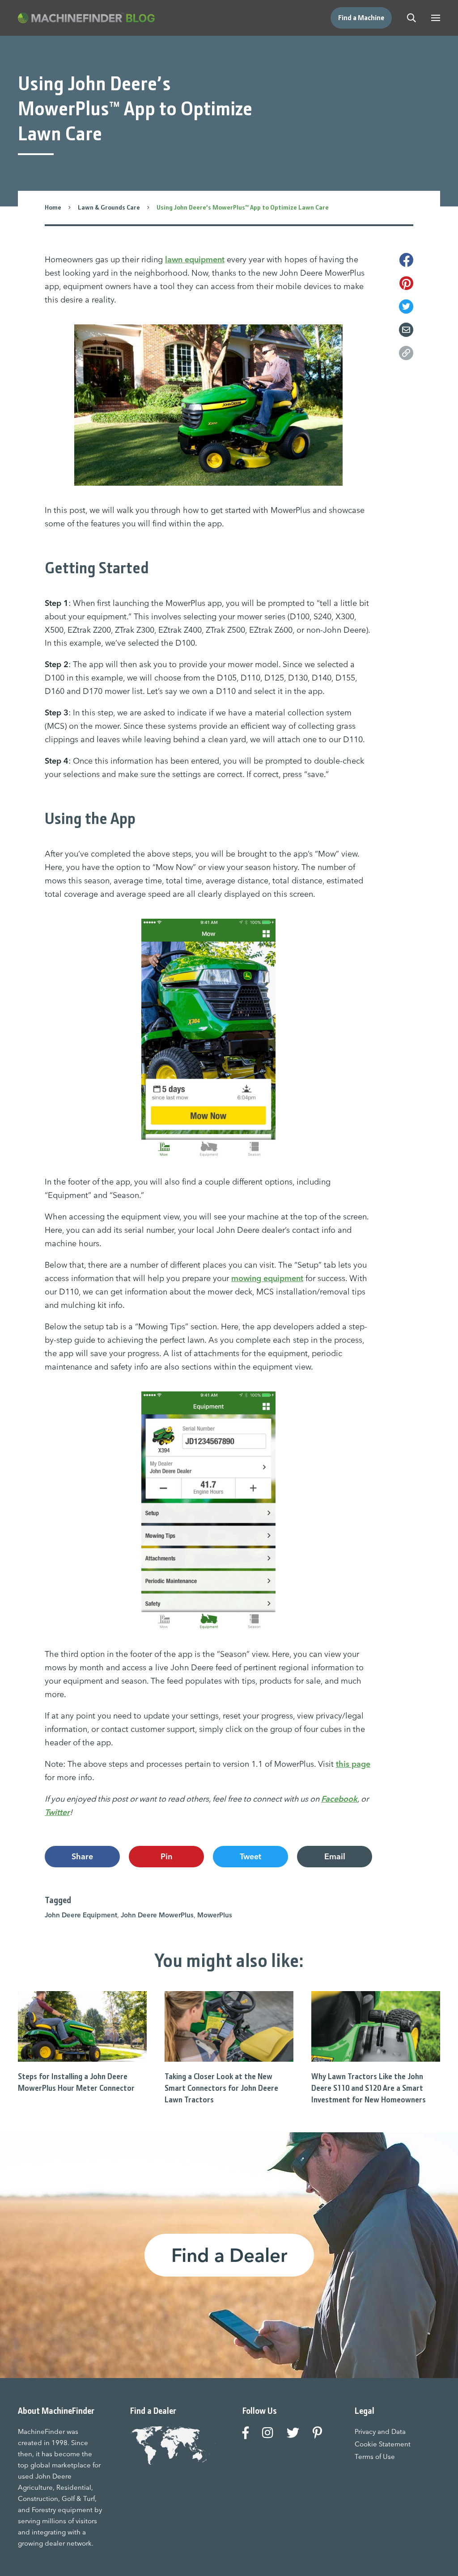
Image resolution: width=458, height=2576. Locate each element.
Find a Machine (361, 18)
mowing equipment (267, 1278)
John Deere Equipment (81, 1915)
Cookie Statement (383, 2444)
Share (82, 1856)
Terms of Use (375, 2456)
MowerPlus (215, 1915)
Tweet (250, 1856)
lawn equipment (195, 259)
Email (335, 1856)
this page (353, 1764)
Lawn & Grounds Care (109, 207)
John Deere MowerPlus (157, 1915)
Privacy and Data (380, 2431)
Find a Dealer (229, 2255)
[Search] (411, 18)
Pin (166, 1856)
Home (53, 207)
